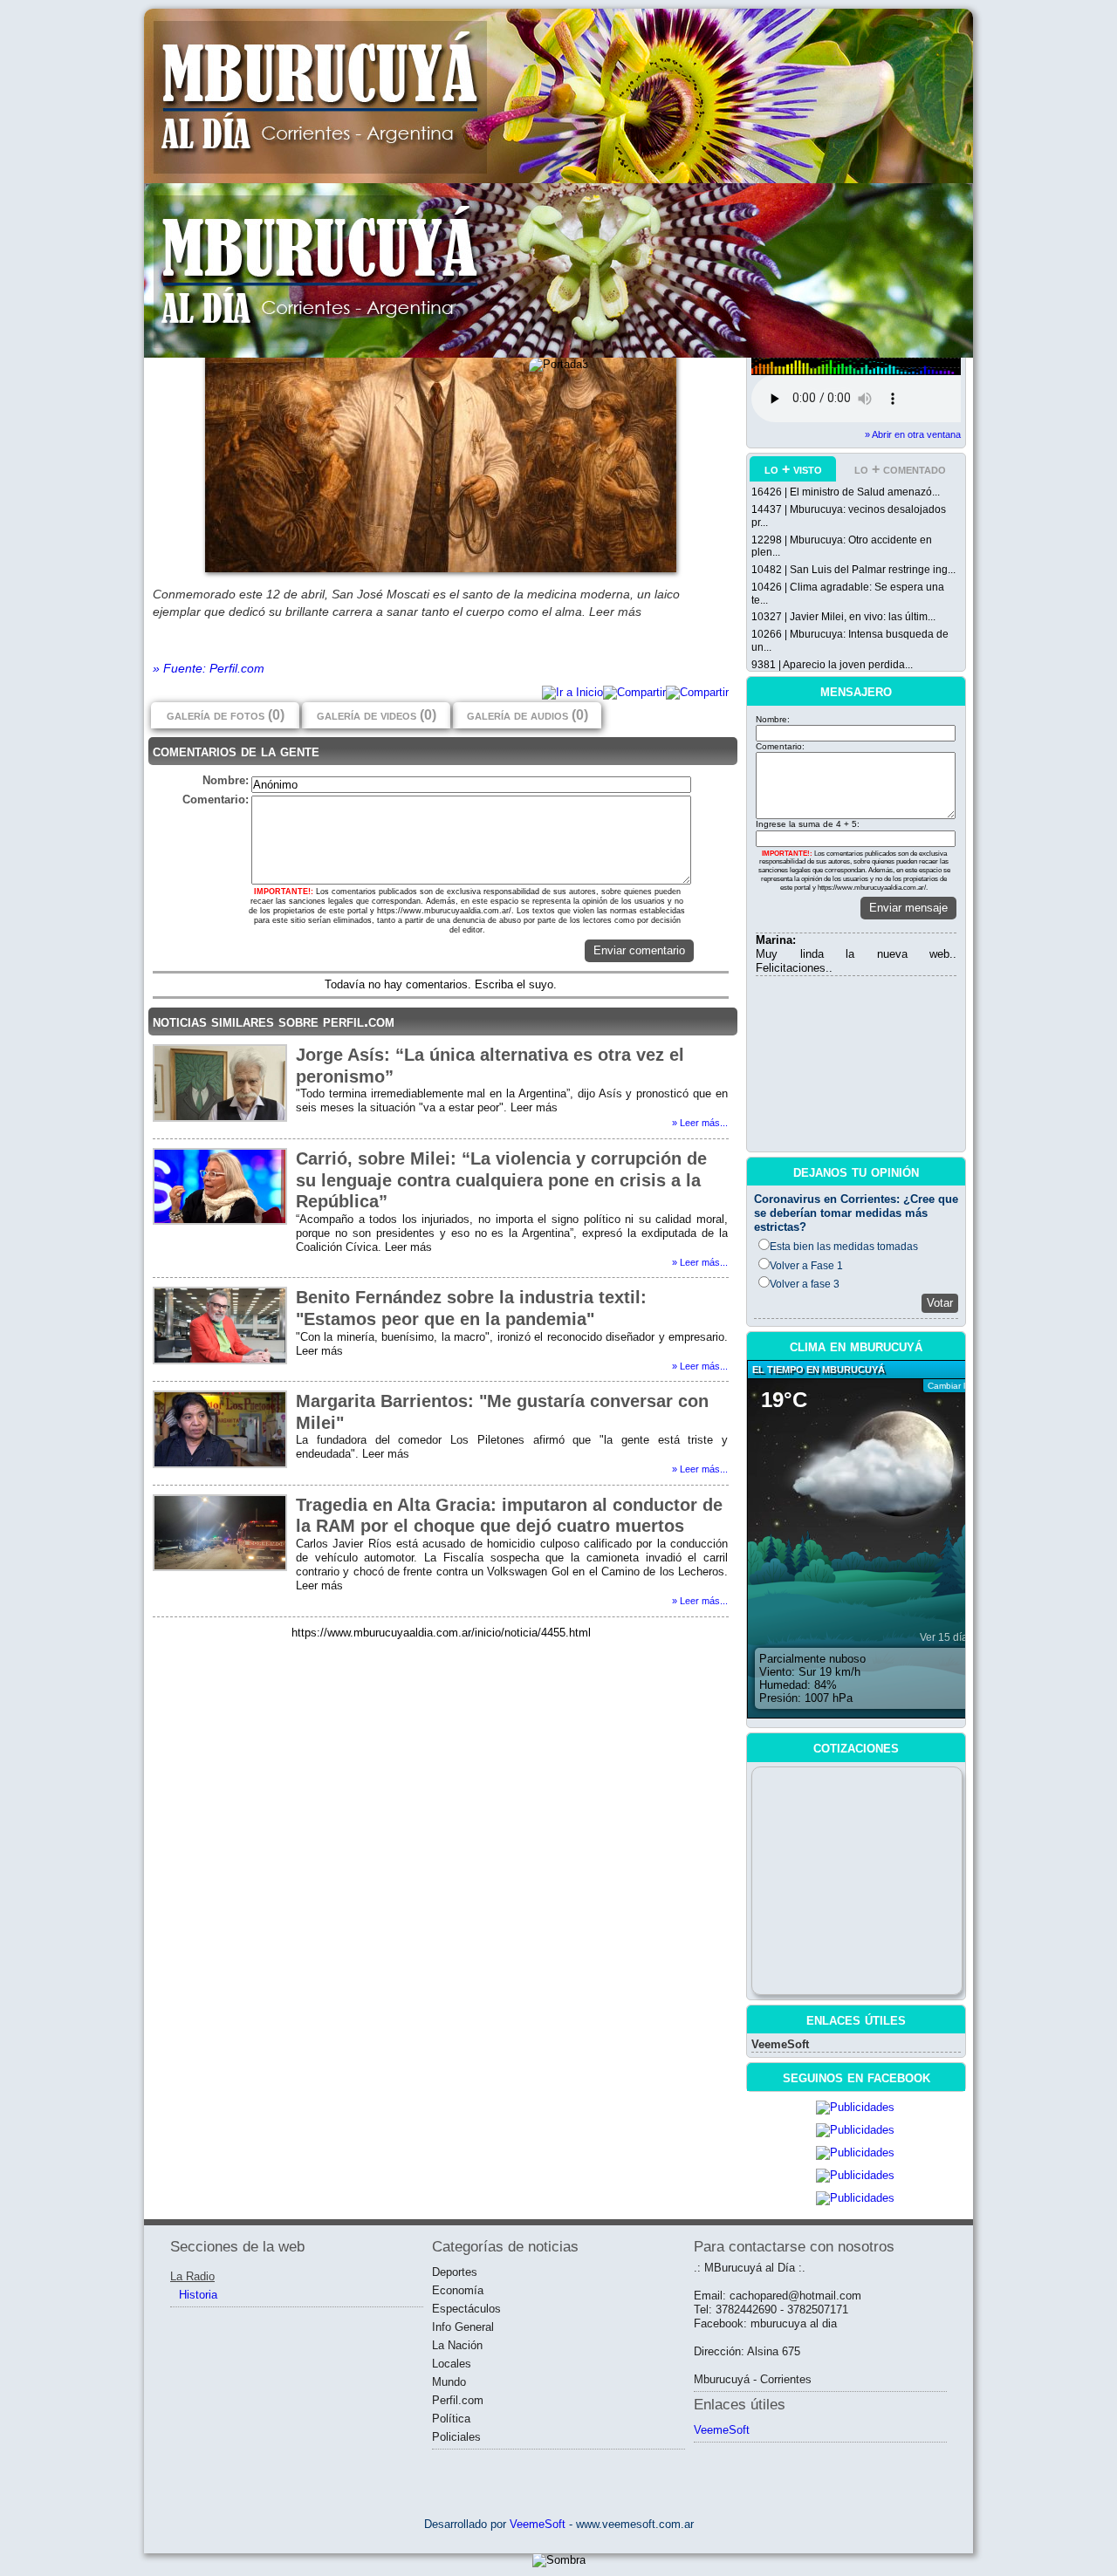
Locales (452, 2364)
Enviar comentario (639, 950)
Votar (940, 1303)
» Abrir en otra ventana (913, 434)
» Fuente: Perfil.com (209, 668)
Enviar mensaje (908, 908)
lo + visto (793, 469)
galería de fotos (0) (226, 715)
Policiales (456, 2437)
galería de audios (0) (528, 715)
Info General (463, 2327)
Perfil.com (458, 2400)
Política (451, 2419)
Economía (458, 2290)
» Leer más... (700, 1123)
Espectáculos (466, 2309)
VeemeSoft (780, 2044)
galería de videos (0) (377, 715)
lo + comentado (900, 469)
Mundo (449, 2382)
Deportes (455, 2272)
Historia (198, 2295)
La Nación (457, 2345)
